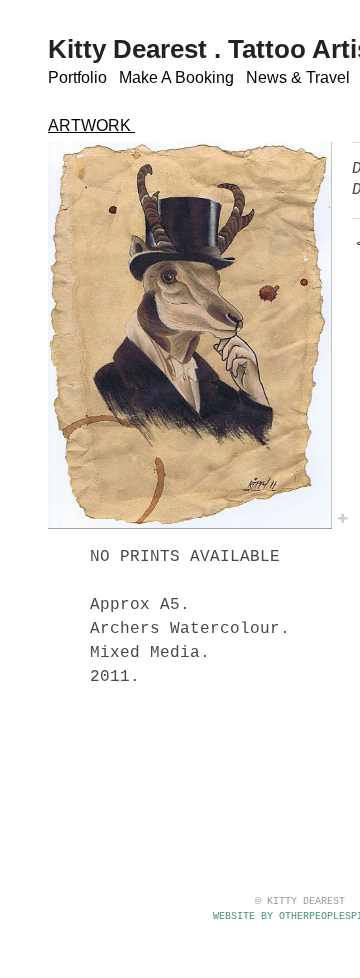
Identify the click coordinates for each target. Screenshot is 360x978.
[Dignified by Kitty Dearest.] (190, 335)
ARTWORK (91, 125)
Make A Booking (176, 77)
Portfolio (77, 77)
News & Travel (298, 77)
